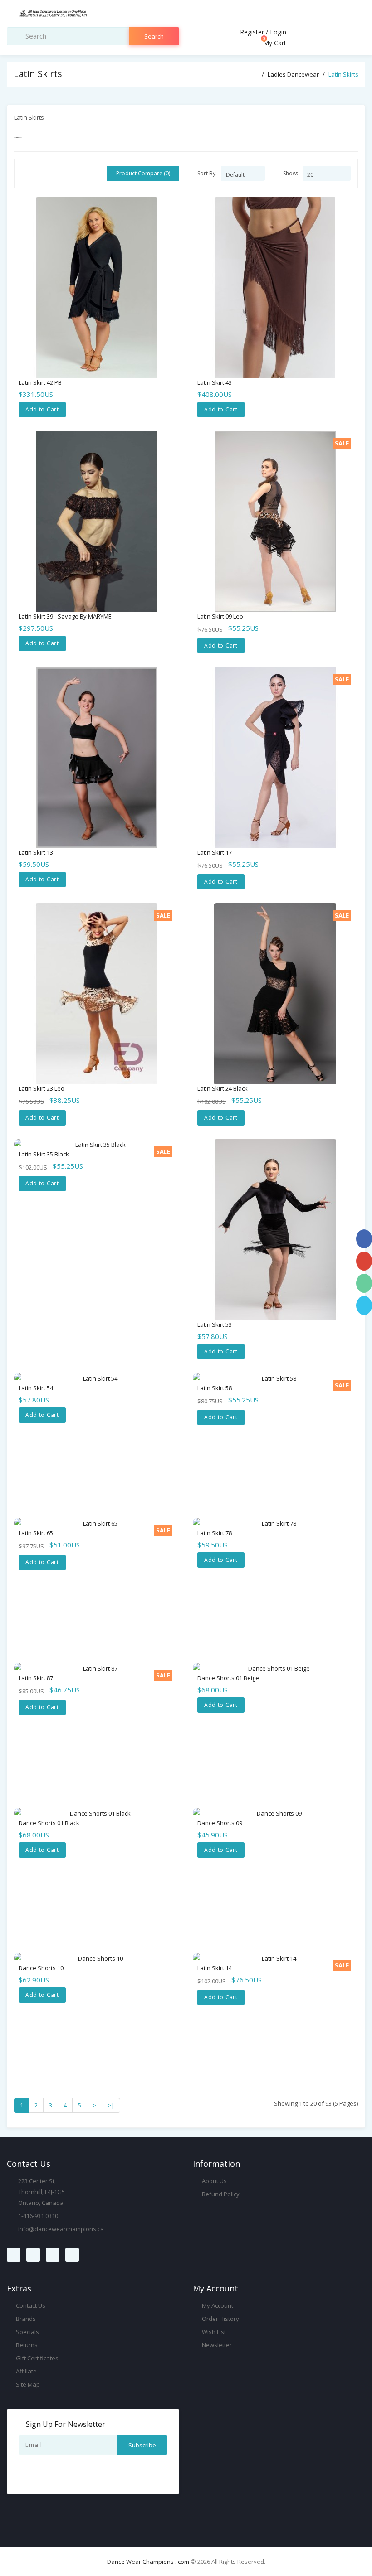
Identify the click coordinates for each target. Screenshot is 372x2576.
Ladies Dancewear (293, 74)
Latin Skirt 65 (36, 1533)
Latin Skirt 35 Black (44, 1154)
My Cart (274, 43)
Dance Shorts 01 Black (49, 1823)
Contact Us (30, 2305)
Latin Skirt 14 (215, 1968)
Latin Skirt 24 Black (223, 1088)
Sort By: (207, 173)
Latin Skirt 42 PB (40, 382)
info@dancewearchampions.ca (61, 2229)
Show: (291, 173)
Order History (220, 2319)
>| (111, 2105)
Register (252, 32)
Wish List (213, 2332)
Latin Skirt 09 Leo (220, 616)
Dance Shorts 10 (41, 1968)
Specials (27, 2332)
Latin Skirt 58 (215, 1388)
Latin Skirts (343, 74)
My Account (217, 2305)
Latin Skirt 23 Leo (42, 1088)
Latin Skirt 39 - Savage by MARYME (65, 616)
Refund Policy (220, 2194)
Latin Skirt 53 (215, 1324)
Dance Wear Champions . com (148, 2562)
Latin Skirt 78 (215, 1533)
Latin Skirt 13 (36, 852)
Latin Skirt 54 (36, 1388)
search (154, 36)
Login (278, 32)
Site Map (27, 2384)
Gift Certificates (37, 2358)
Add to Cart (42, 409)
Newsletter (216, 2345)
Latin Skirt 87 (36, 1678)
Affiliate (26, 2371)
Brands (25, 2319)
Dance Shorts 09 (220, 1823)
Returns (26, 2345)
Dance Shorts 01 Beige (228, 1678)
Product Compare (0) (143, 173)
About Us (214, 2181)
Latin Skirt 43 (215, 382)
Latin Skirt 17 (215, 852)
